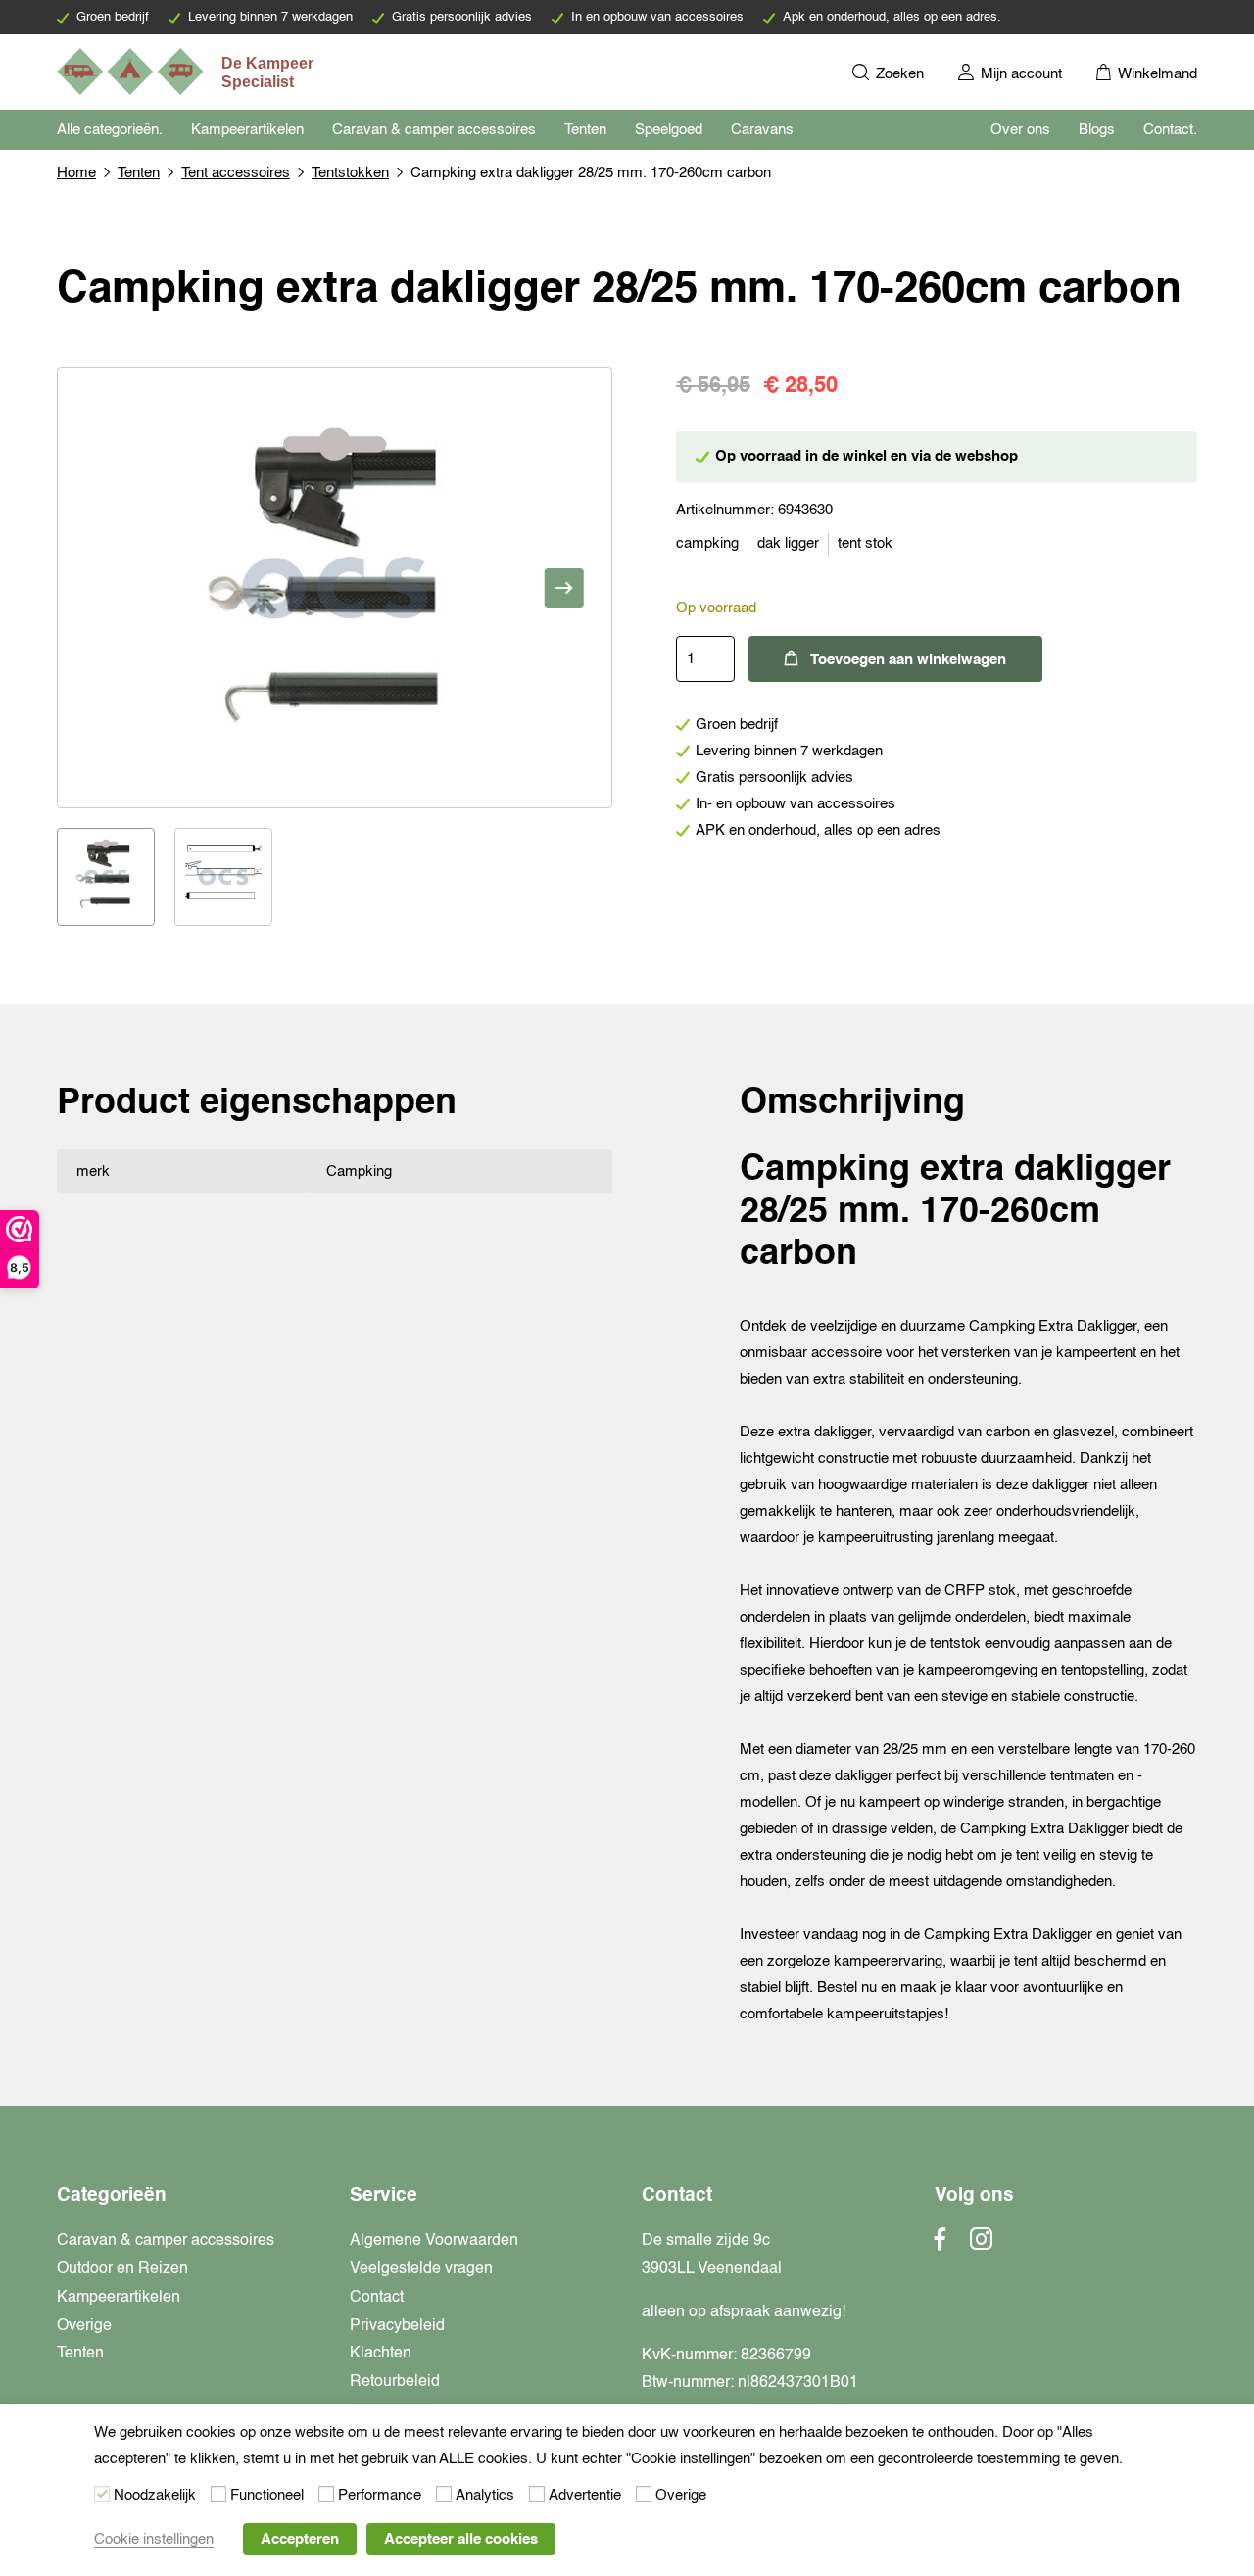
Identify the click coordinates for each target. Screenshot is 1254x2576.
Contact (377, 2298)
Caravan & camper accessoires (434, 130)
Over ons (1020, 130)
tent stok (865, 543)
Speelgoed (669, 130)
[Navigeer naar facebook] (940, 2245)
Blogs (1097, 130)
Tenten (585, 130)
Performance (380, 2495)
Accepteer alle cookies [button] (461, 2539)
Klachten (381, 2354)
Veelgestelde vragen (421, 2269)
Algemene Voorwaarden (434, 2241)
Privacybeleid (397, 2326)
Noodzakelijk (155, 2495)
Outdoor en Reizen (122, 2269)
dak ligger (788, 543)
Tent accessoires (236, 173)
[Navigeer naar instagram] (981, 2245)
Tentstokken (350, 173)
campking (707, 543)
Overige (84, 2326)
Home (76, 173)
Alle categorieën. (110, 130)
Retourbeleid (395, 2382)
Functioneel (267, 2495)
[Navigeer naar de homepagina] (187, 72)
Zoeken (898, 74)
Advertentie (585, 2495)
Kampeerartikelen (247, 130)
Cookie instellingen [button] (154, 2539)
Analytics (485, 2495)
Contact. (1170, 130)
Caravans (762, 130)
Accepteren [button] (300, 2539)
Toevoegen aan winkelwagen (908, 660)
